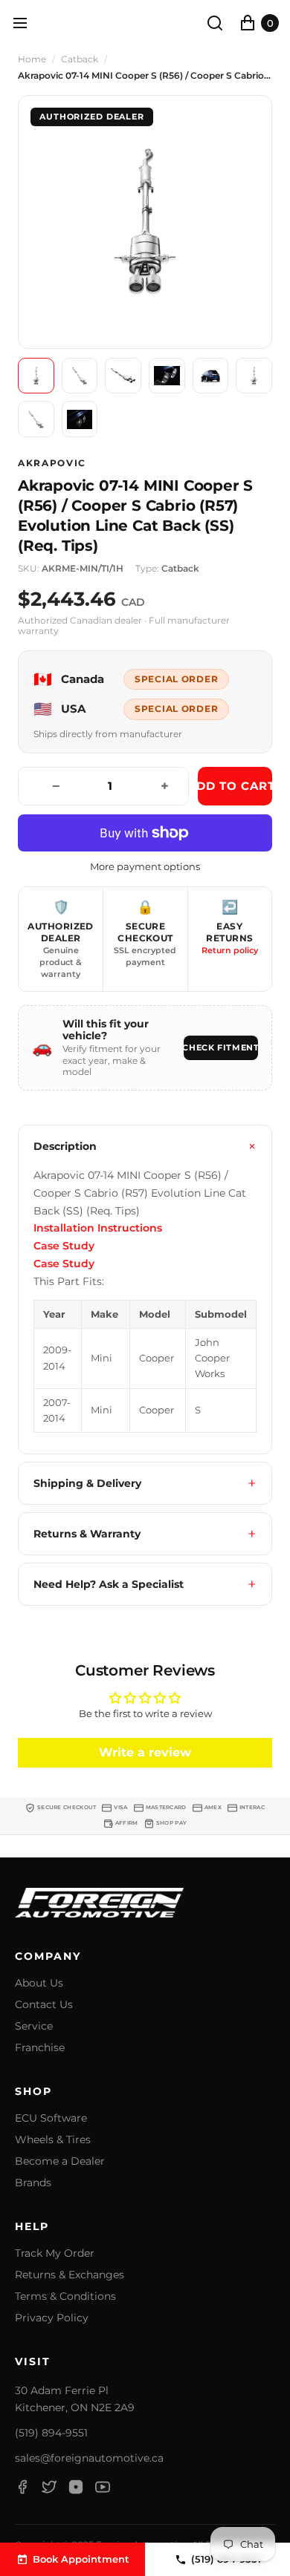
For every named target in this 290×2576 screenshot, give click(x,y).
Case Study (64, 1246)
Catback (80, 59)
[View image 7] (36, 419)
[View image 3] (123, 376)
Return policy (230, 950)
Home (32, 59)
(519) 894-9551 (51, 2433)
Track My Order (55, 2253)
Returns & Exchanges (70, 2275)
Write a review (145, 1752)
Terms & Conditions (65, 2297)
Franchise (40, 2048)
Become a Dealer (60, 2161)
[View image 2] (80, 376)
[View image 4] (167, 376)
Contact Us (44, 2005)
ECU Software (51, 2118)
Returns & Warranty (87, 1534)
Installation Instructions (98, 1228)
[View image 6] (254, 376)
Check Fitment (221, 1047)
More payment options (145, 867)
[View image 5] (211, 376)
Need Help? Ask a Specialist (109, 1584)
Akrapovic (52, 463)
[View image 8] (80, 419)
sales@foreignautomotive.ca (89, 2458)
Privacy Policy (52, 2318)
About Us (39, 1983)
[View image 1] (36, 376)
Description (65, 1146)
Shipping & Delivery (87, 1483)
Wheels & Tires (53, 2140)
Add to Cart (235, 786)
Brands (33, 2183)
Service (34, 2026)
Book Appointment (81, 2559)
